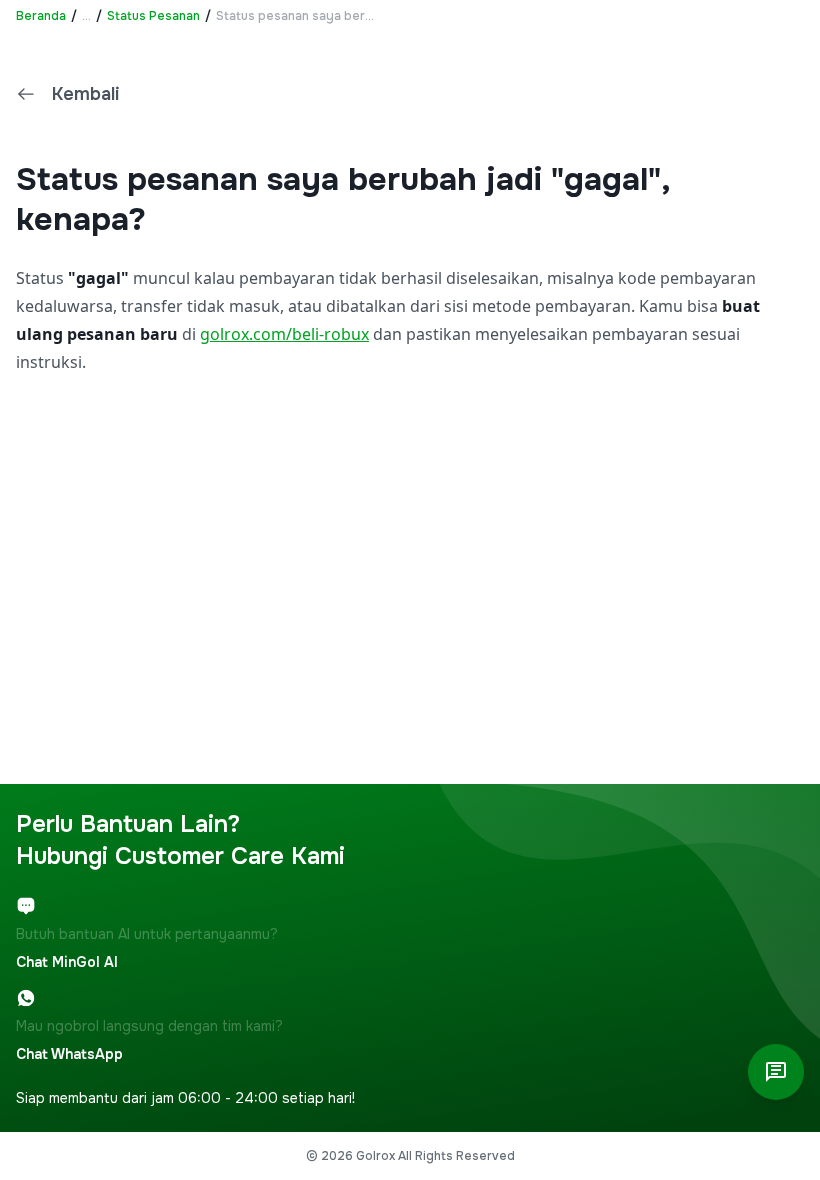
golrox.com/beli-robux (284, 334)
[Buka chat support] (776, 1072)
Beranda (41, 16)
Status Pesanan (153, 16)
